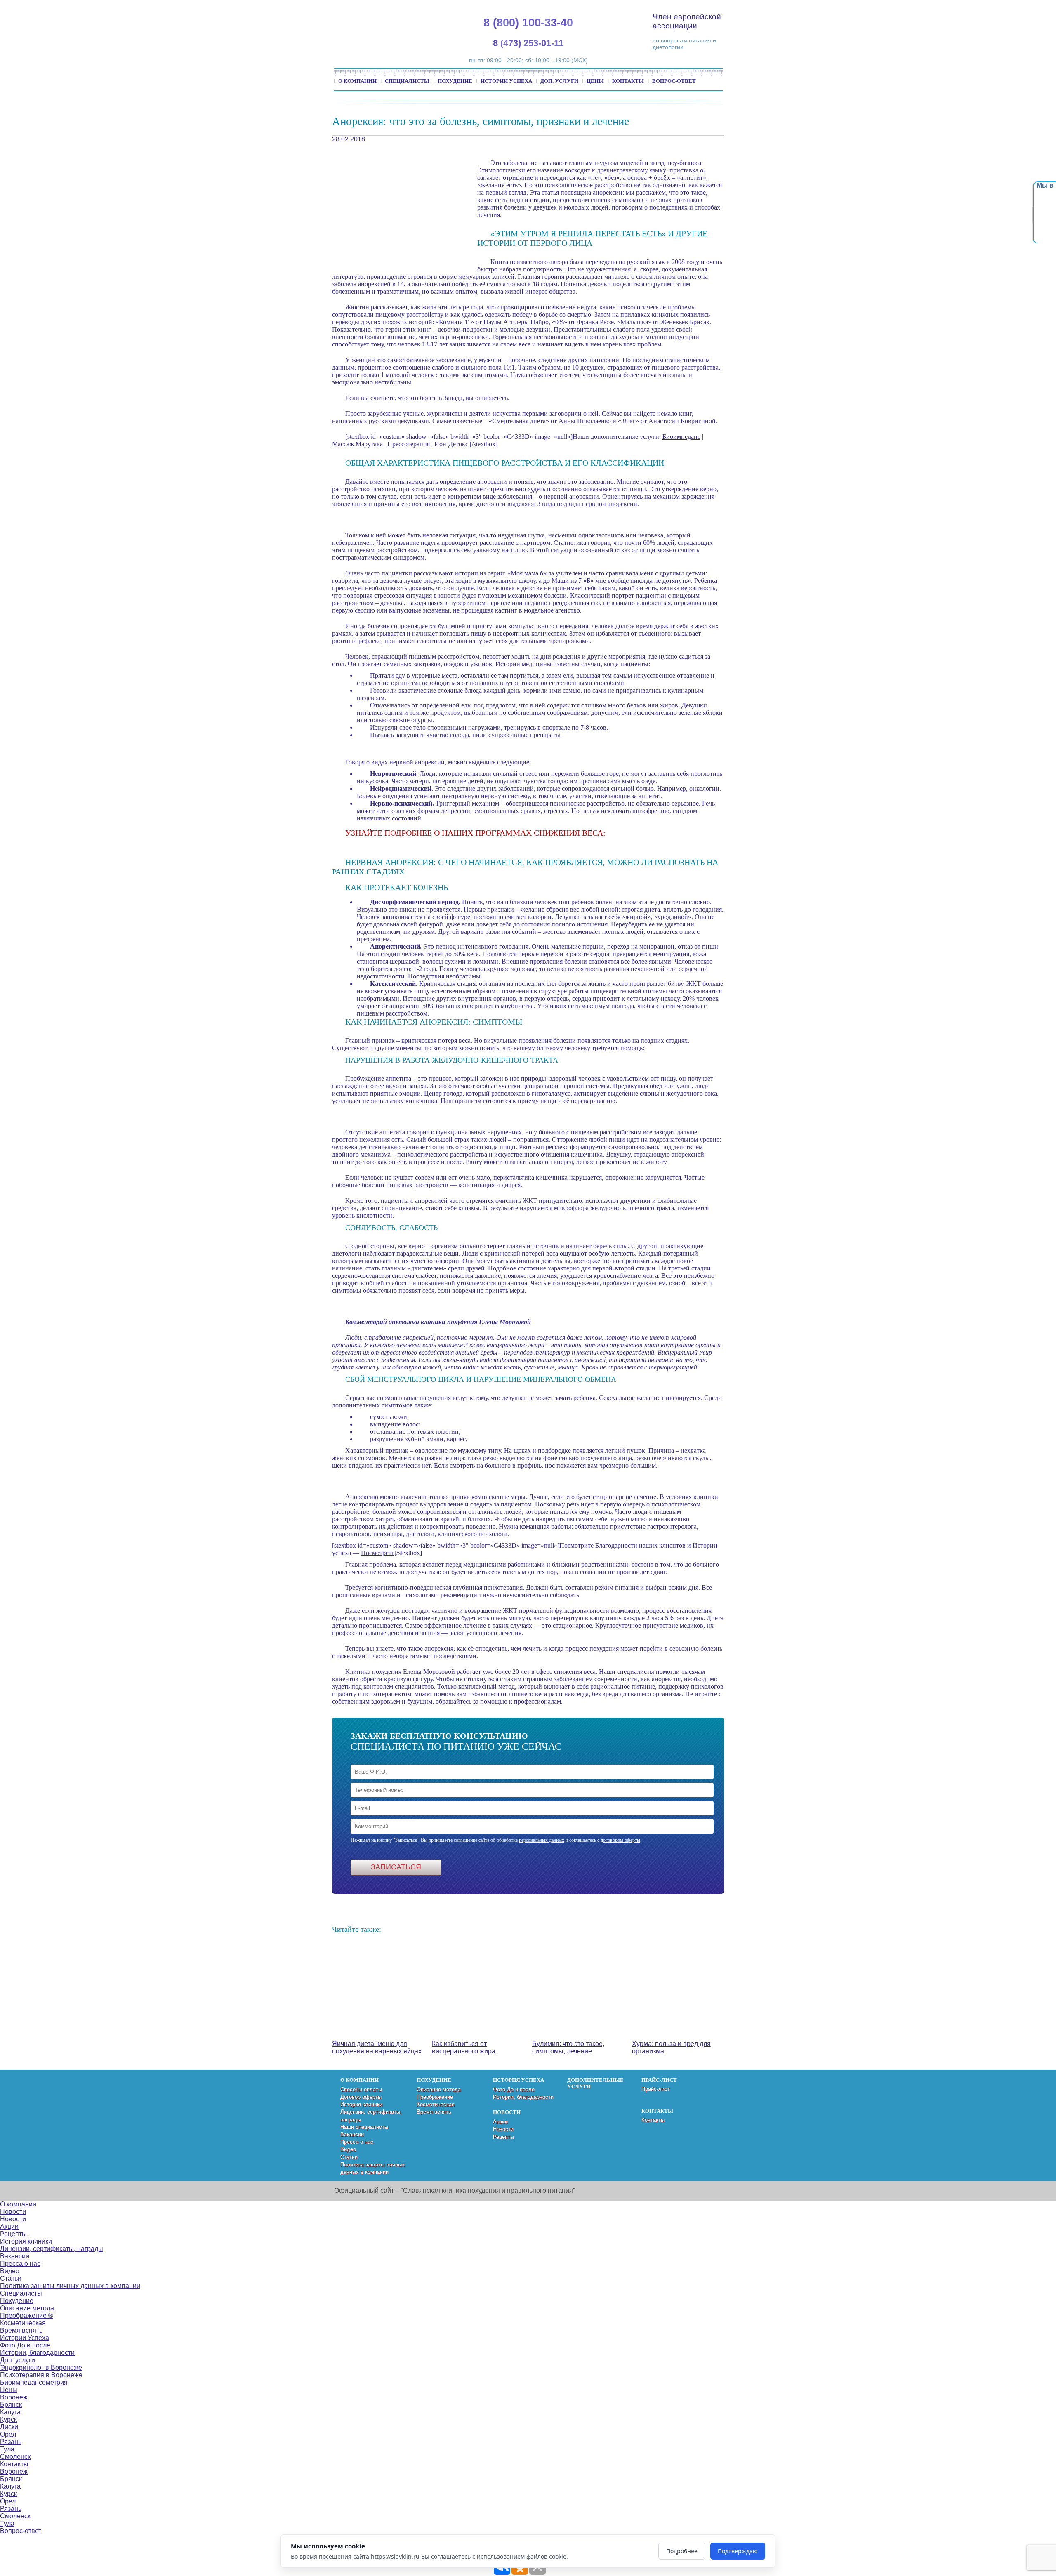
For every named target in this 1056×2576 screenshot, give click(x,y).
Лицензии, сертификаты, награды (52, 2249)
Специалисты (407, 81)
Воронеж (14, 2397)
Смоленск (15, 2457)
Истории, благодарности (523, 2097)
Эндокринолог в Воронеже (41, 2367)
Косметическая (436, 2104)
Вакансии (352, 2134)
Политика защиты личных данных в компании (70, 2286)
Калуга (10, 2412)
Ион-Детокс (451, 444)
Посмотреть (378, 1553)
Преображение (435, 2097)
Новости (503, 2129)
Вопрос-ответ (674, 81)
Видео (348, 2149)
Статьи (349, 2157)
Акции (500, 2122)
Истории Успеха (506, 81)
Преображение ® (27, 2316)
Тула (7, 2449)
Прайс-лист (656, 2089)
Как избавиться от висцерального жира (464, 2047)
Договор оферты (361, 2097)
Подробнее (682, 2551)
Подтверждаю (738, 2551)
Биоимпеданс (681, 437)
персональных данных (542, 1840)
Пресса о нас (357, 2142)
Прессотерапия (409, 444)
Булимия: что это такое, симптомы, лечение (568, 2047)
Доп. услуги (559, 81)
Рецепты (503, 2137)
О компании (357, 81)
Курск (8, 2419)
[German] (957, 8)
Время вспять (434, 2112)
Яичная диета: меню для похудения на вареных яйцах (377, 2047)
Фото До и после (514, 2089)
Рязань (11, 2442)
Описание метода (439, 2089)
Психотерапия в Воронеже (41, 2375)
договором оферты (620, 1840)
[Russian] (966, 8)
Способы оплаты (361, 2089)
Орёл (8, 2434)
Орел (8, 2501)
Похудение (455, 81)
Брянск (11, 2405)
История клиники (361, 2104)
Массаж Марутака (357, 444)
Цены (595, 81)
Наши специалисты (364, 2127)
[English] (947, 8)
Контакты (628, 81)
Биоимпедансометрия (34, 2382)
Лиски (9, 2427)
